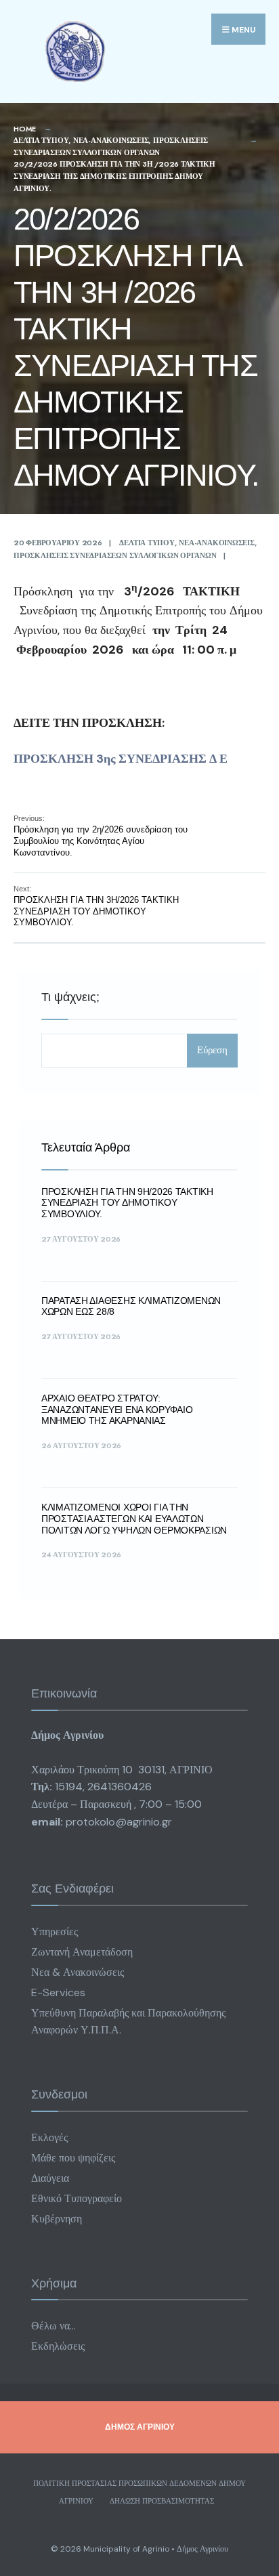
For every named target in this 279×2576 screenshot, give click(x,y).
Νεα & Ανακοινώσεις (78, 1972)
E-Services (58, 1992)
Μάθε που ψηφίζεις (73, 2158)
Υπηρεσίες (55, 1931)
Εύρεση (212, 1050)
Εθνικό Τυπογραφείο (77, 2198)
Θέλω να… (53, 2326)
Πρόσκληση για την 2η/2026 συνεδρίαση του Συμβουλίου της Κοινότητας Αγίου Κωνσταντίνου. (101, 836)
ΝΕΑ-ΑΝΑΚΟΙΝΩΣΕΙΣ (111, 140)
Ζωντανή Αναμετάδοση (82, 1952)
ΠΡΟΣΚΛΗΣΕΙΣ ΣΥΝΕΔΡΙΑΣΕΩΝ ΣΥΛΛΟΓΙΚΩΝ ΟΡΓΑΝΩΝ (111, 146)
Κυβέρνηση (57, 2219)
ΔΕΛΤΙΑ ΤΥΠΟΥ (41, 140)
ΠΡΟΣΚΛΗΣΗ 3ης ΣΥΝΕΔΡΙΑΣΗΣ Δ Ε (121, 759)
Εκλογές (49, 2137)
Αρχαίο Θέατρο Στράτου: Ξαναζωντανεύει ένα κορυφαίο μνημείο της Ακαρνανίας (117, 1410)
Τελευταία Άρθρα (86, 1147)
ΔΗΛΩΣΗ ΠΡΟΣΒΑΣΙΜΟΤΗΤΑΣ (162, 2501)
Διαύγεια (50, 2178)
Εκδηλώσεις (58, 2346)
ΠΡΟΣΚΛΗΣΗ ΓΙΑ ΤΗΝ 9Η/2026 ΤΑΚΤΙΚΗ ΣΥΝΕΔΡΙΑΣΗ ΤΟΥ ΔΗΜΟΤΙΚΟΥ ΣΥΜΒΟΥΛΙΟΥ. (127, 1203)
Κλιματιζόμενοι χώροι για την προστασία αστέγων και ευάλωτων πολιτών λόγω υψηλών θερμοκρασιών (134, 1519)
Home (25, 129)
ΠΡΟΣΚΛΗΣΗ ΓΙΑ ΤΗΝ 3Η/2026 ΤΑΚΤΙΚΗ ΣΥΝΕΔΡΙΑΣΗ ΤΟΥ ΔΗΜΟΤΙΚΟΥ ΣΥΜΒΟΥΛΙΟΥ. (96, 906)
